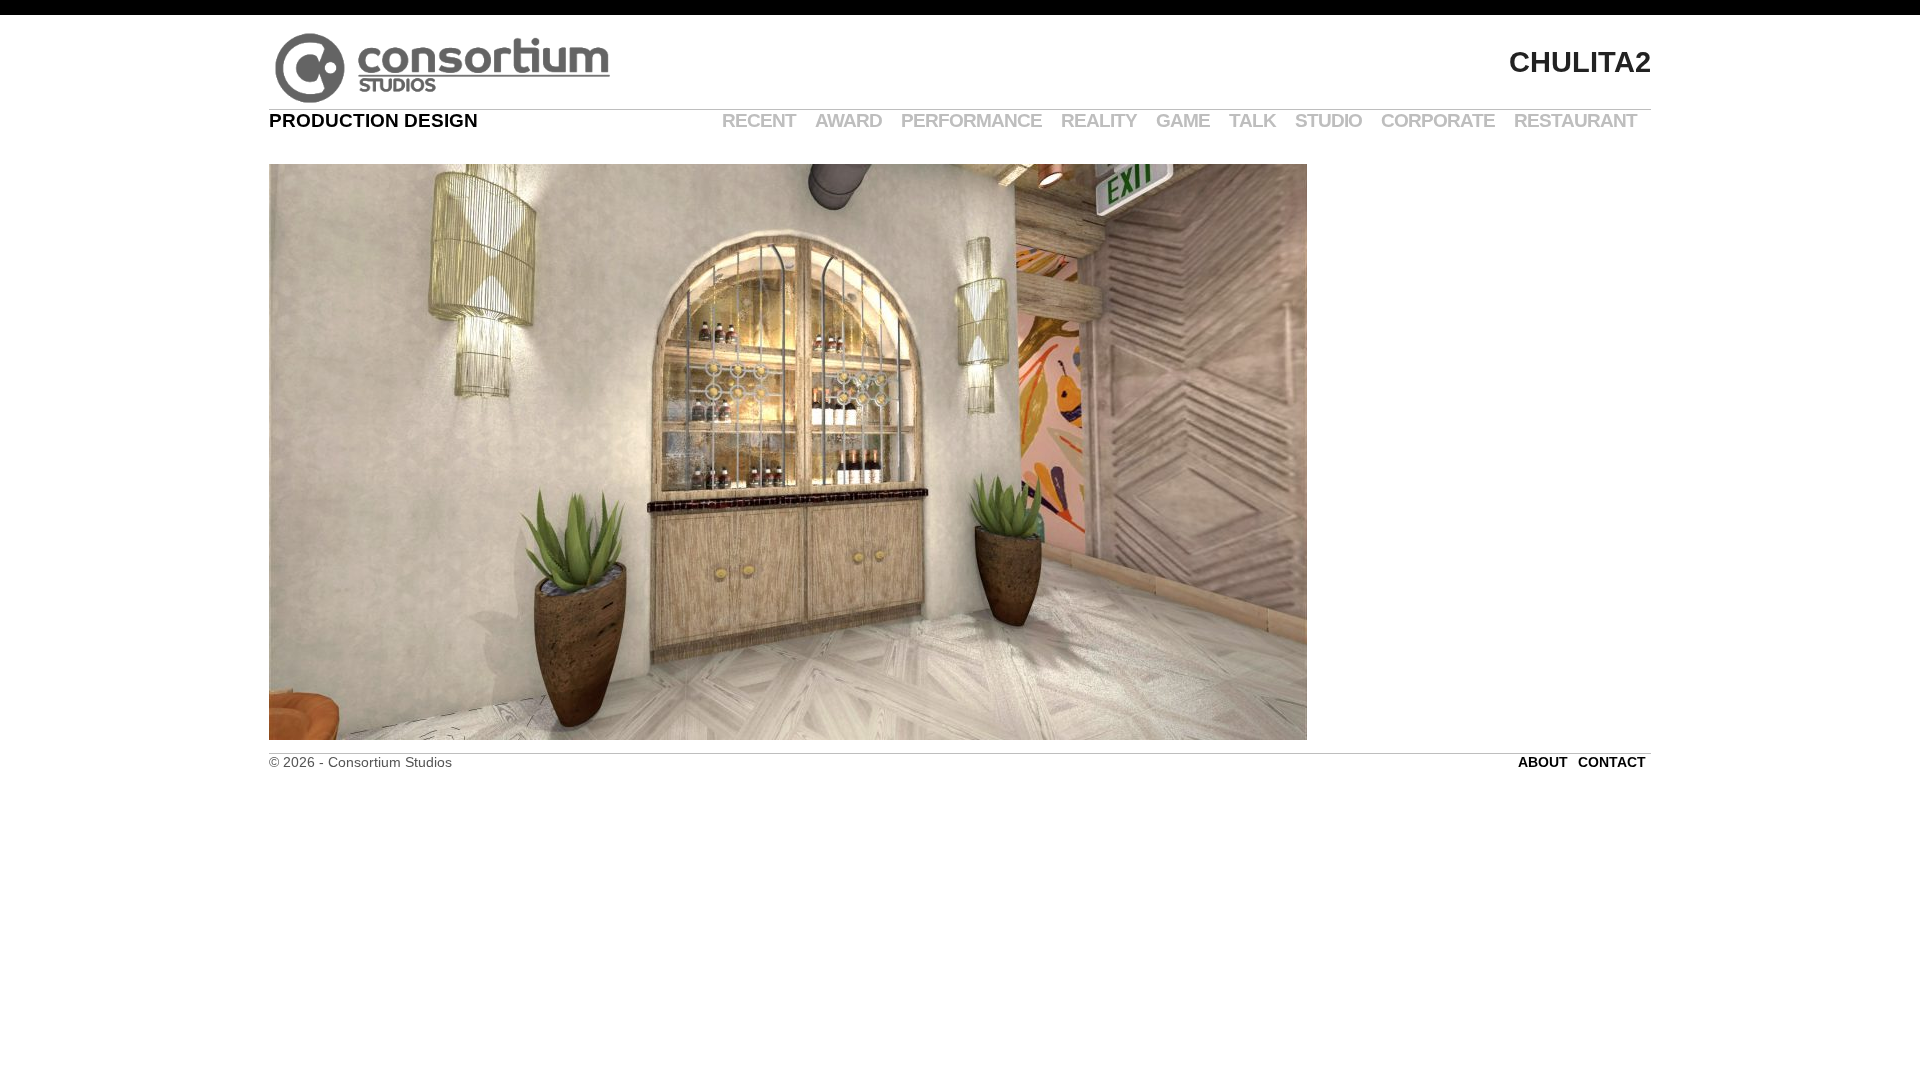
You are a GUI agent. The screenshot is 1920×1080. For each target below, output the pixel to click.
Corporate (1438, 120)
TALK (1252, 120)
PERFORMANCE (971, 120)
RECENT (759, 120)
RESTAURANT (1575, 120)
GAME (1183, 120)
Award (848, 120)
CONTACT (1612, 762)
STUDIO (1328, 120)
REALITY (1099, 120)
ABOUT (1543, 762)
